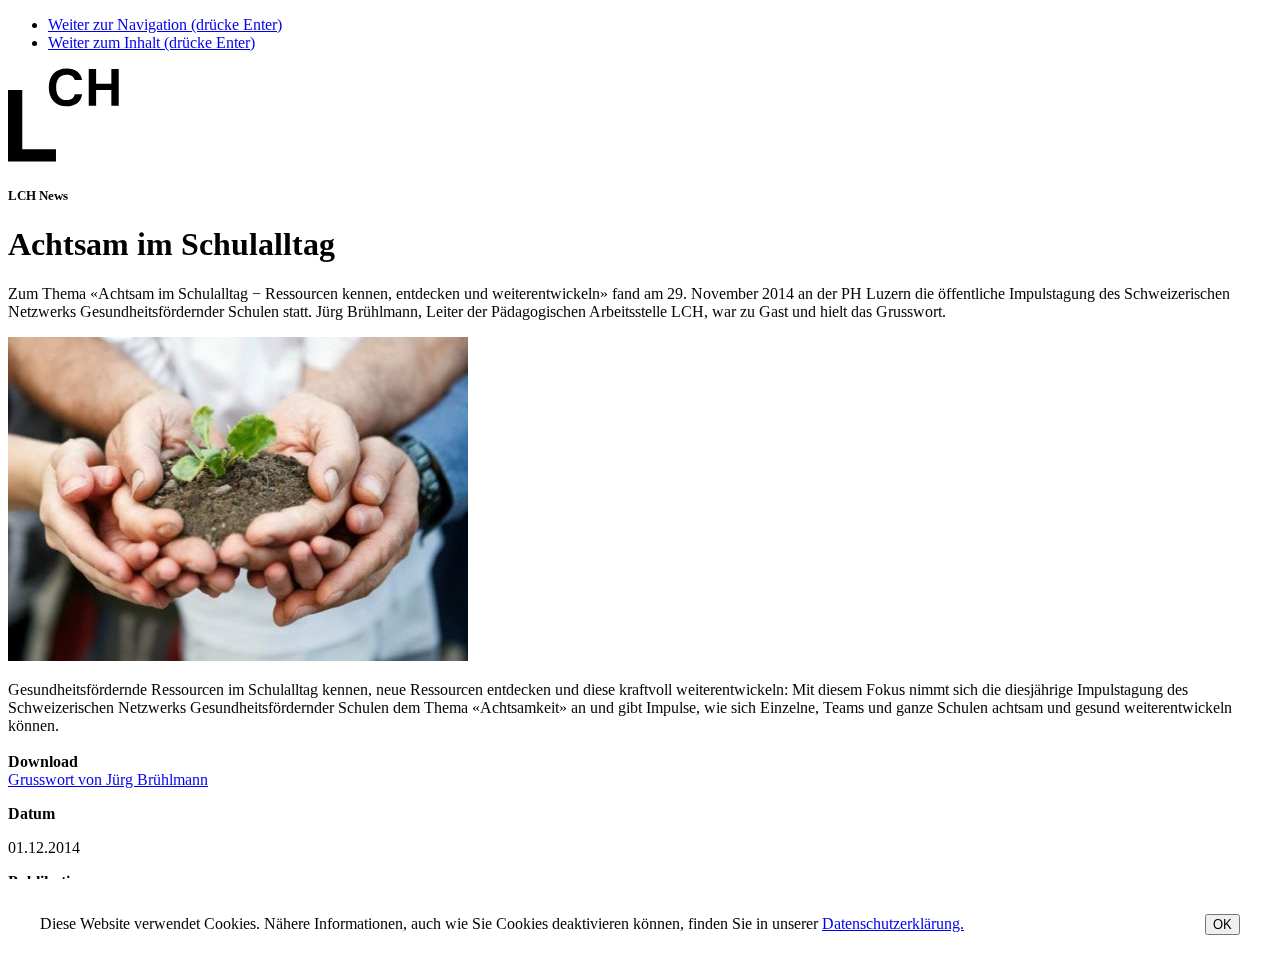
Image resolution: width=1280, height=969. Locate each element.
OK (1222, 924)
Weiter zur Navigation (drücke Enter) (165, 24)
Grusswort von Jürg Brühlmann (108, 779)
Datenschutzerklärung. (893, 923)
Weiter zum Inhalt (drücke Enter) (151, 42)
